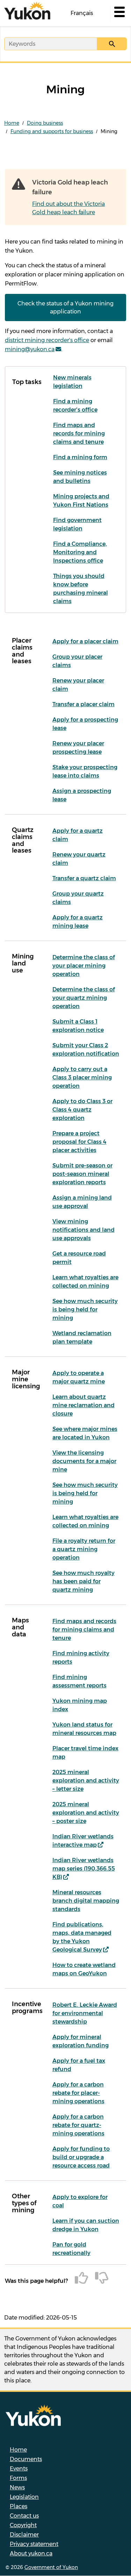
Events (19, 2469)
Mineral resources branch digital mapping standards (86, 1901)
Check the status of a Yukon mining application (65, 307)
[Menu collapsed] (119, 13)
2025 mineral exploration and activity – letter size (86, 1781)
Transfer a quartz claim (84, 878)
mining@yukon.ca (30, 349)
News (17, 2487)
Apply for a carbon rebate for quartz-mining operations (78, 2125)
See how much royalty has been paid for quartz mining (83, 1581)
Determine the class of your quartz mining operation (84, 998)
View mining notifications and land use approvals (83, 1230)
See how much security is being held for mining (85, 1309)
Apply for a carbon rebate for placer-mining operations (78, 2093)
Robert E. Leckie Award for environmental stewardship (85, 2013)
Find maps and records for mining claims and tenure (79, 433)
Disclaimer (24, 2535)
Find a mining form (80, 457)
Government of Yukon (51, 2567)
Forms (18, 2478)
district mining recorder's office (47, 340)
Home (12, 123)
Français (82, 13)
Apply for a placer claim (85, 641)
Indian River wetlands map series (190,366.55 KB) (84, 1869)
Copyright (23, 2525)
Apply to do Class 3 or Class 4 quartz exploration (82, 1110)
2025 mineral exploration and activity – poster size (86, 1813)
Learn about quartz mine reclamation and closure (83, 1405)
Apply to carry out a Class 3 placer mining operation (82, 1077)
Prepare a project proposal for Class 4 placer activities (79, 1142)
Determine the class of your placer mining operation (84, 966)
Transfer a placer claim (83, 704)
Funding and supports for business (52, 131)
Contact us (24, 2516)
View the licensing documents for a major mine (84, 1461)
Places (19, 2506)
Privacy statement (34, 2544)
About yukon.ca (31, 2553)
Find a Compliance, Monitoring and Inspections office (80, 552)
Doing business (45, 123)
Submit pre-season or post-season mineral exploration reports (82, 1174)
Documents (26, 2459)
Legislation (24, 2497)
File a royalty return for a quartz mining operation (84, 1549)
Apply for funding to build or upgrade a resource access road (81, 2157)
